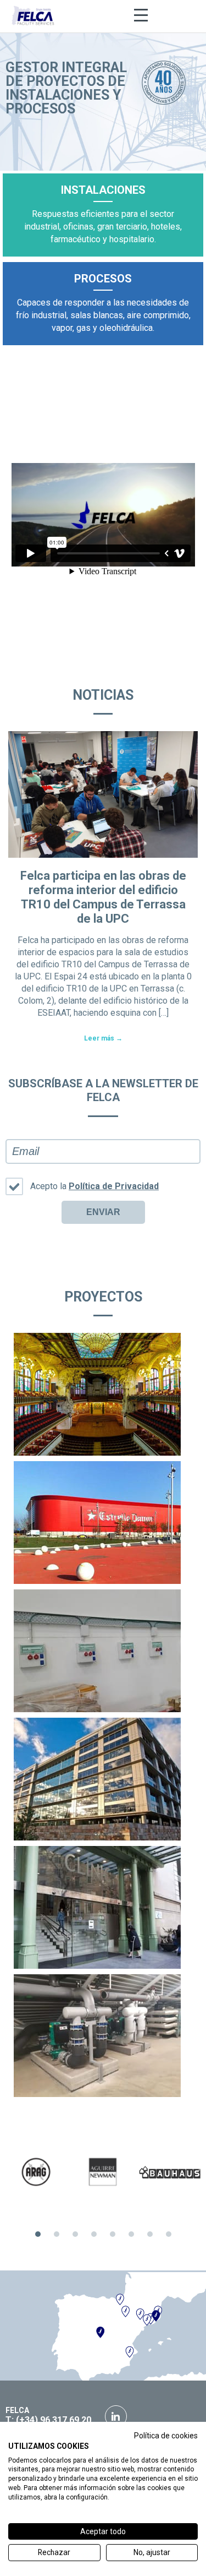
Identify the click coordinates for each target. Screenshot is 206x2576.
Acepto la (94, 1186)
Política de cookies (166, 2436)
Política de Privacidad (114, 1186)
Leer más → (103, 1038)
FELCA (17, 2410)
